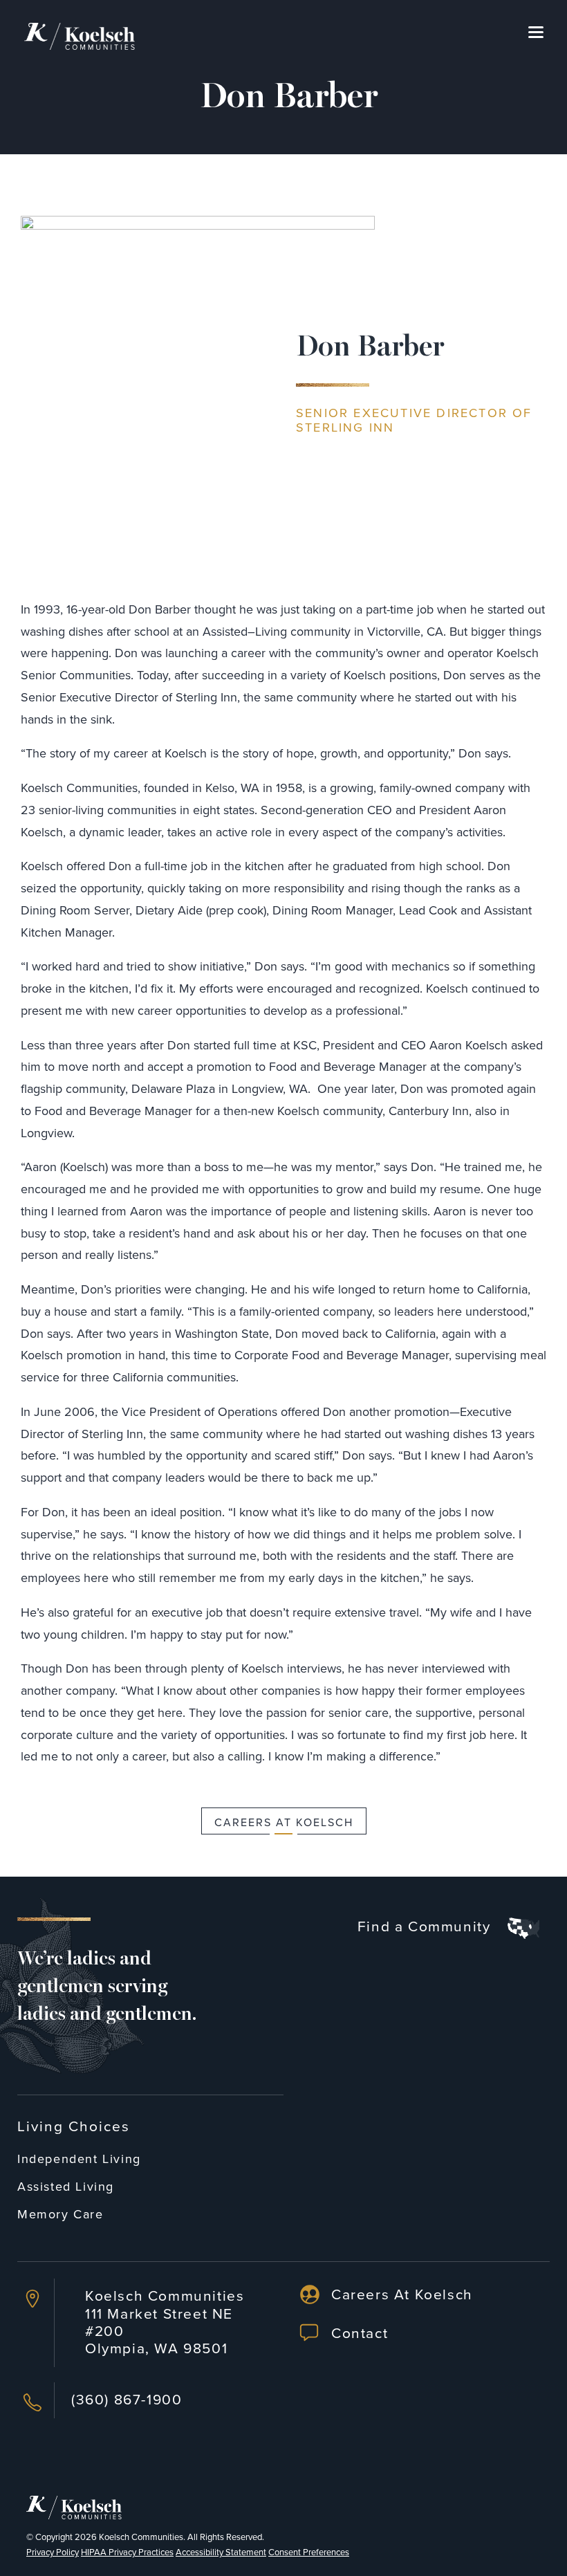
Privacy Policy (53, 2552)
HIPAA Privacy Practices (127, 2552)
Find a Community (426, 1927)
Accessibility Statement (221, 2552)
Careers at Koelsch (284, 1822)
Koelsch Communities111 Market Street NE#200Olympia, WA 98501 (165, 2321)
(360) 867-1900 (127, 2399)
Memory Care (61, 2214)
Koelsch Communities (141, 2537)
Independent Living (79, 2159)
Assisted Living (66, 2186)
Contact (360, 2333)
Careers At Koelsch (402, 2294)
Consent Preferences (309, 2552)
